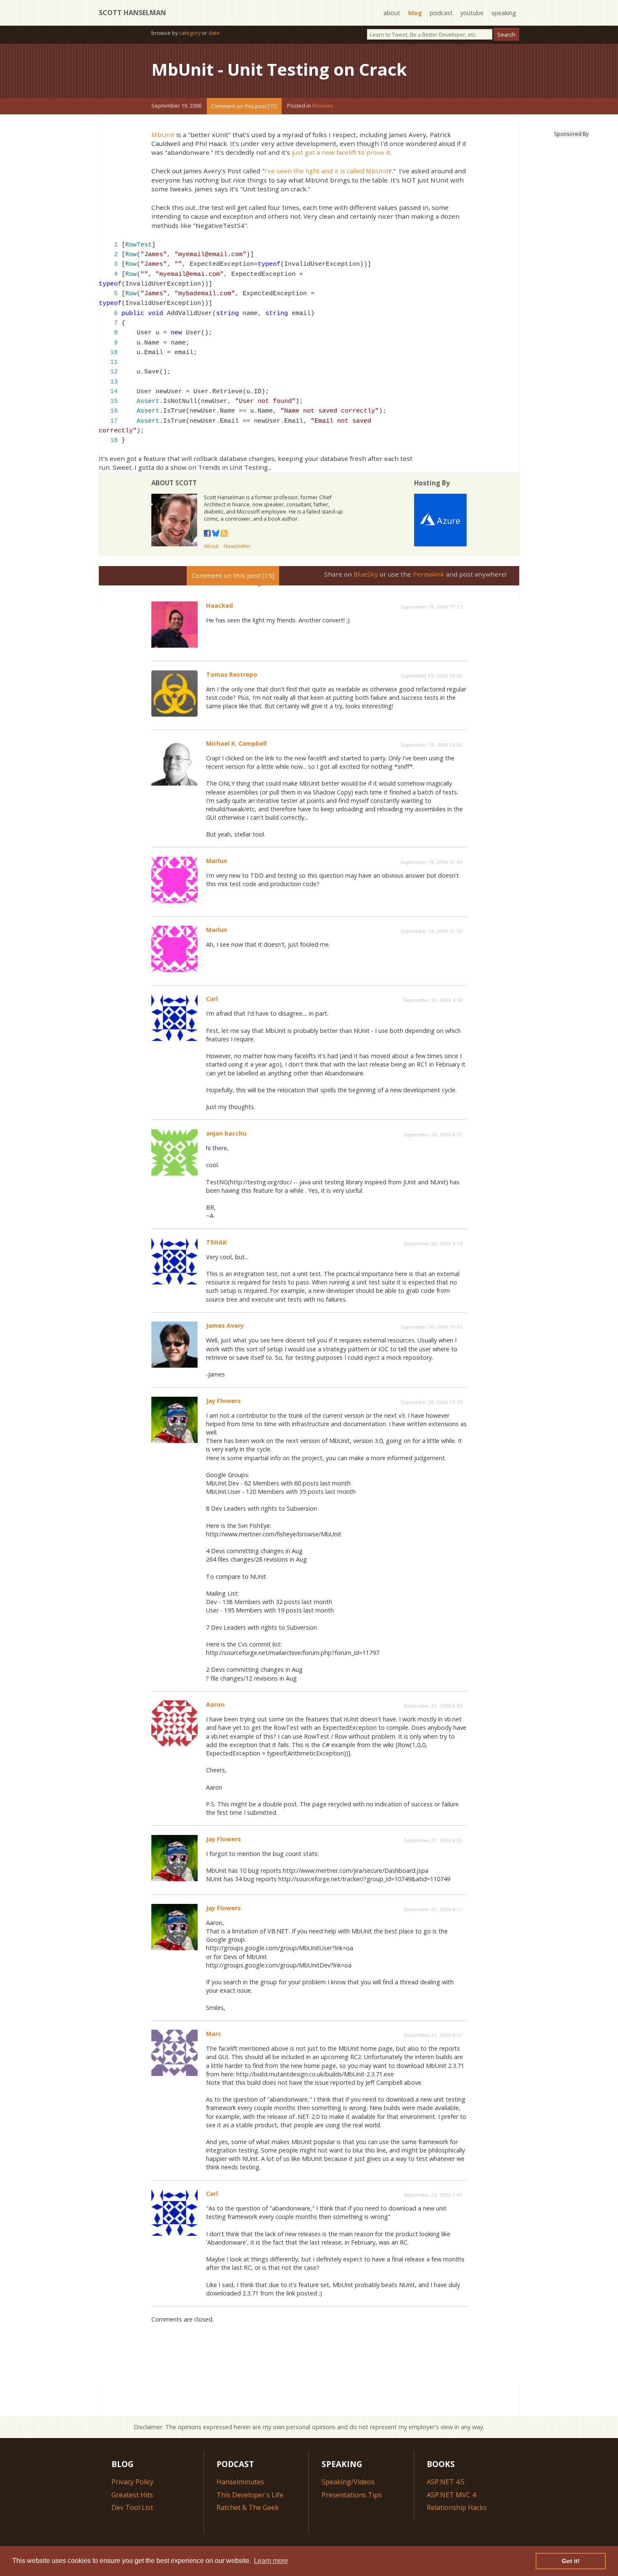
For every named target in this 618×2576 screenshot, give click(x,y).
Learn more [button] (271, 2561)
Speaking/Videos (348, 2482)
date (214, 33)
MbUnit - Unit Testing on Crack (279, 69)
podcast (441, 13)
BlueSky (366, 574)
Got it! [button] (571, 2561)
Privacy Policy (132, 2482)
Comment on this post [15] (244, 106)
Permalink (429, 574)
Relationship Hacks (457, 2507)
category (190, 33)
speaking (504, 13)
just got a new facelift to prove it (341, 152)
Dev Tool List (132, 2507)
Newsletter (237, 546)
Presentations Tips (352, 2495)
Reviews (323, 106)
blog (415, 13)
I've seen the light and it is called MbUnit (327, 171)
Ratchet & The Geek (248, 2507)
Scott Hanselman (132, 13)
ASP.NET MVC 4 (451, 2495)
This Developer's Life (250, 2495)
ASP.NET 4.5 (446, 2482)
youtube (472, 13)
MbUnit (163, 135)
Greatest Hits (132, 2495)
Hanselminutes (240, 2482)
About (211, 546)
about (392, 13)
